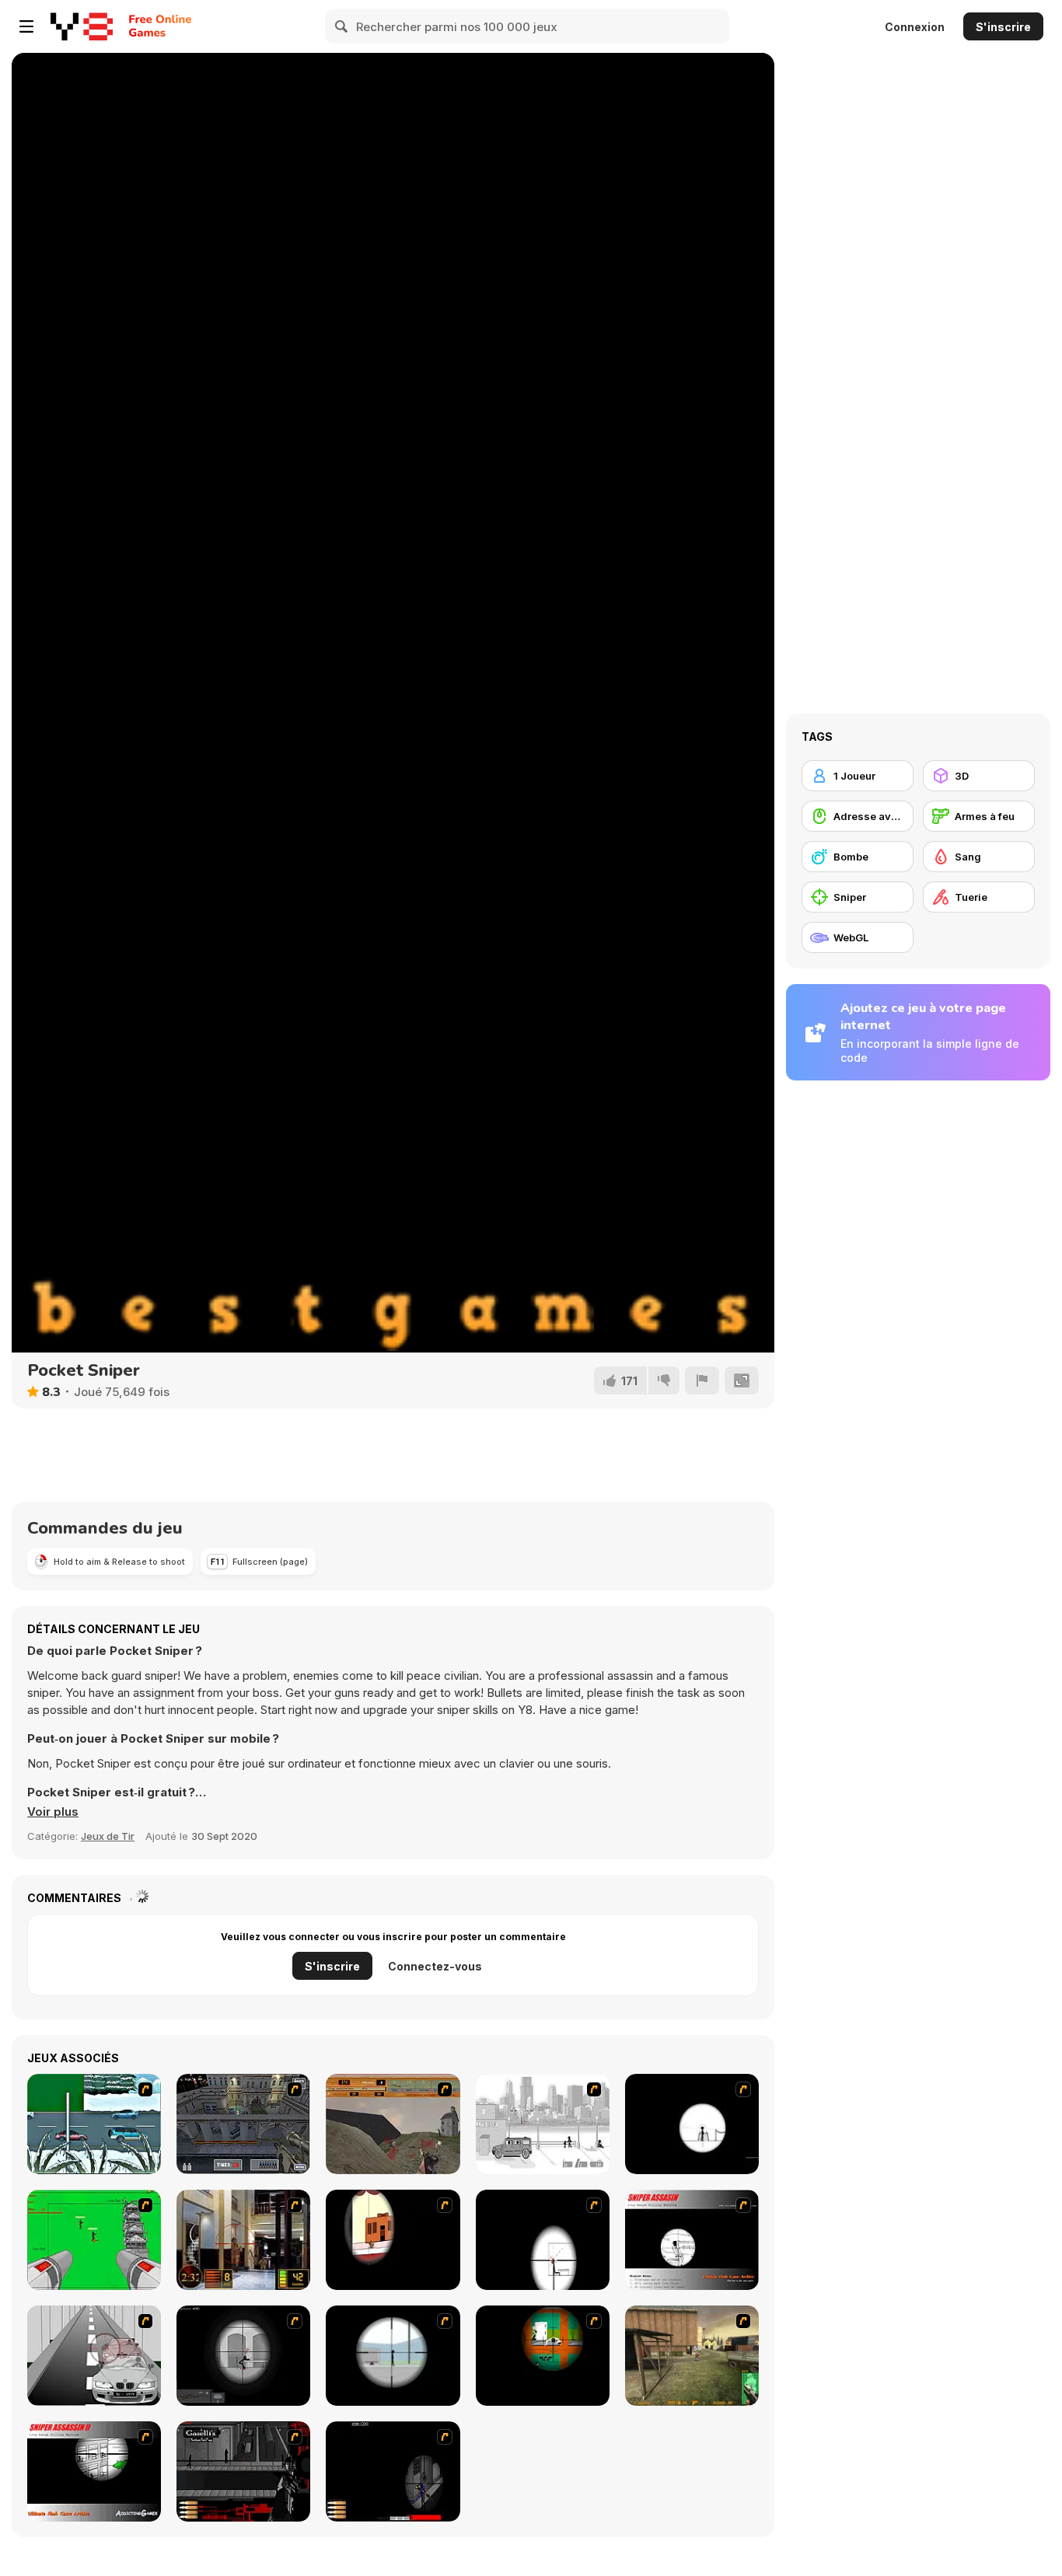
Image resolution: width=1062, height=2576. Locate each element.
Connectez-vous (435, 1966)
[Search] (342, 26)
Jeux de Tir (108, 1836)
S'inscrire (1003, 27)
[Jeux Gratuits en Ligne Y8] (82, 26)
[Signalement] (702, 1380)
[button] (53, 1812)
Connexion (915, 27)
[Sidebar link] (26, 26)
